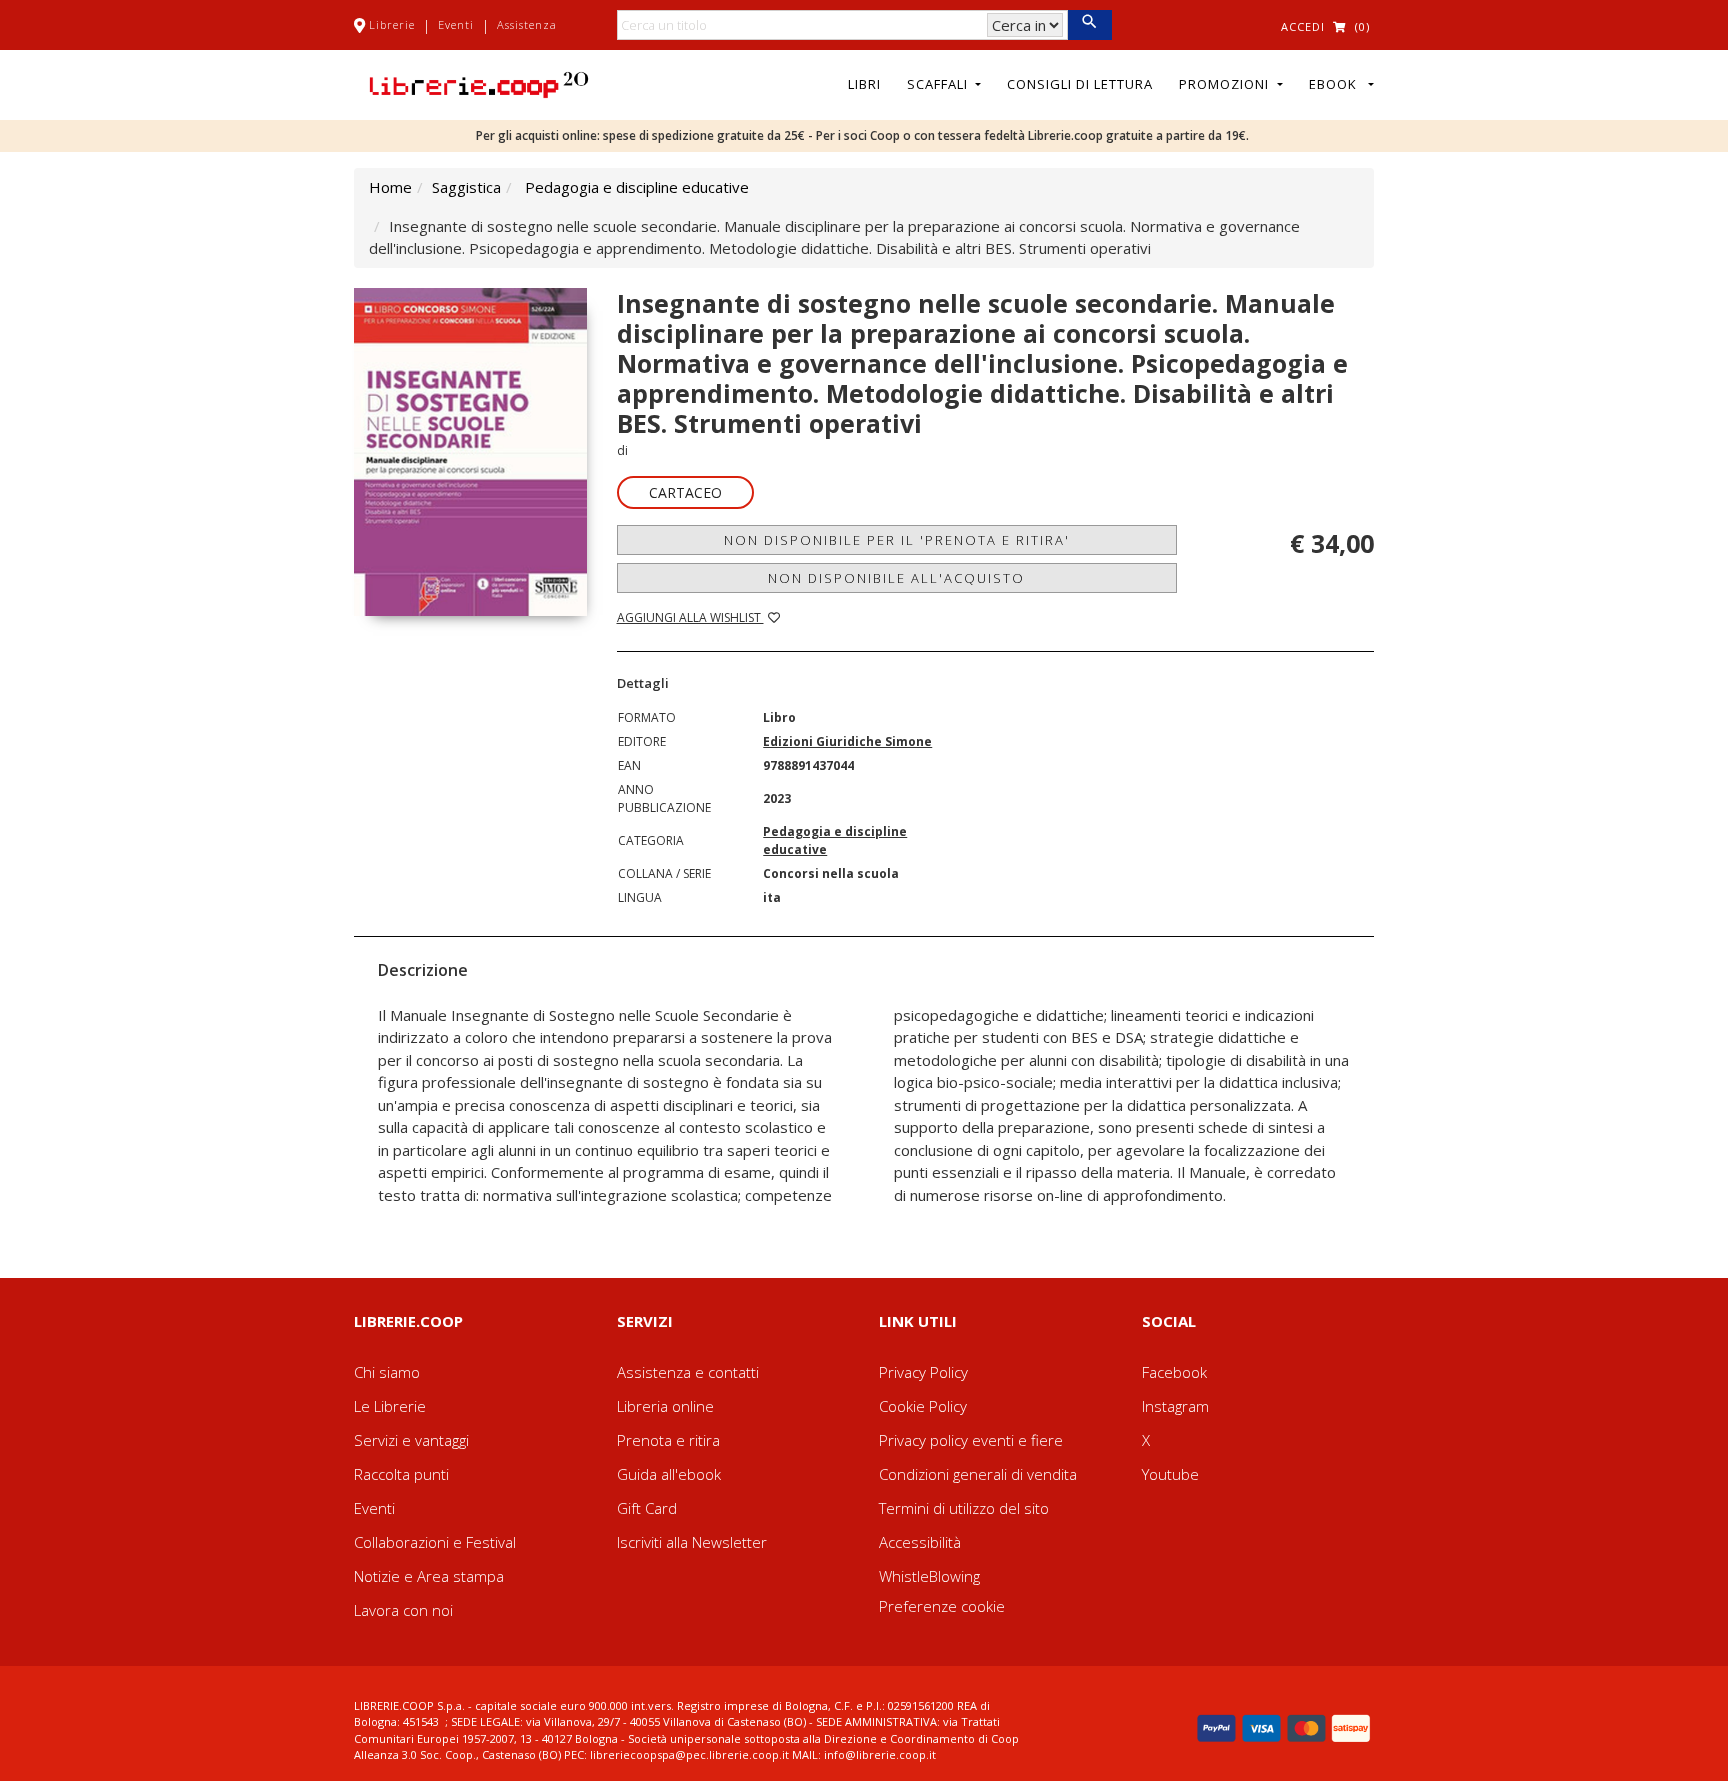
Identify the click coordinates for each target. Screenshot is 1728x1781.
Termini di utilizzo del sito (964, 1508)
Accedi (1303, 26)
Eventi (456, 24)
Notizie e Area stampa (429, 1576)
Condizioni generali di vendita (978, 1474)
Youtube (1170, 1474)
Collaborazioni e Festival (435, 1542)
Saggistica (466, 187)
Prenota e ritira (668, 1440)
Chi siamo (387, 1372)
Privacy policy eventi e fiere (971, 1440)
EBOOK (1337, 84)
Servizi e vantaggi (411, 1440)
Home (390, 187)
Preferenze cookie (942, 1606)
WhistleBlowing (929, 1576)
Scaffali (939, 84)
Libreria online (665, 1406)
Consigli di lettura (1080, 84)
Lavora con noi (403, 1610)
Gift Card (647, 1508)
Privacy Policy (923, 1372)
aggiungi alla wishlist (690, 617)
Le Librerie (390, 1406)
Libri (864, 84)
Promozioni (1226, 84)
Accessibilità (920, 1542)
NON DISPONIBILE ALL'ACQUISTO (896, 578)
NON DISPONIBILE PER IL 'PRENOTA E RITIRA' (897, 540)
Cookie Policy (923, 1406)
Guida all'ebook (669, 1474)
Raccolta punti (401, 1474)
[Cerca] (1089, 25)
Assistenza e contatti (688, 1372)
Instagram (1175, 1406)
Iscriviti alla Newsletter (692, 1542)
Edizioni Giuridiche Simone (847, 741)
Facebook (1174, 1372)
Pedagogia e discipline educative (637, 187)
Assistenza (527, 24)
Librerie (392, 24)
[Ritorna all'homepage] (479, 83)
